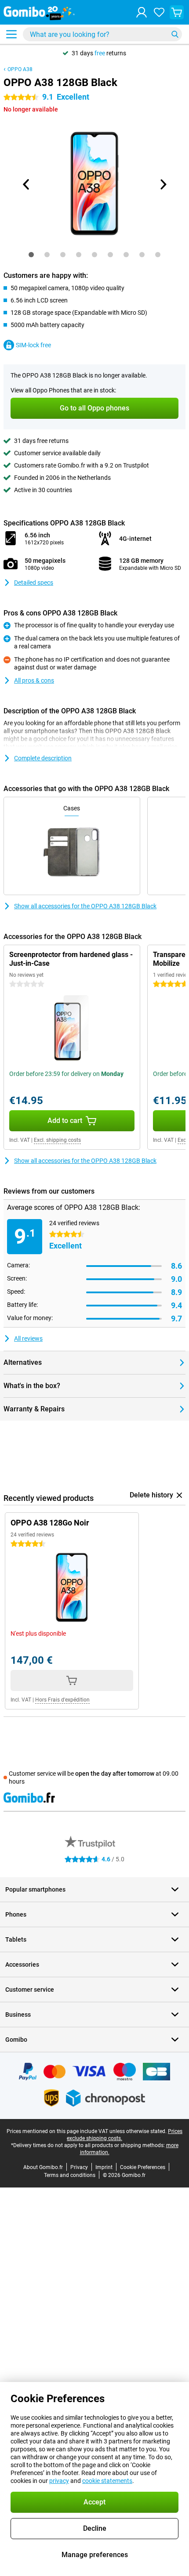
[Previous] (26, 184)
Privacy (79, 2167)
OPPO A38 (20, 69)
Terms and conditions (70, 2175)
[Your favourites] (159, 12)
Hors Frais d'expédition (62, 1700)
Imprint (104, 2167)
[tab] (31, 255)
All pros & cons (34, 680)
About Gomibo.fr (43, 2167)
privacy (59, 2481)
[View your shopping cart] (177, 12)
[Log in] (142, 12)
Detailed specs (34, 583)
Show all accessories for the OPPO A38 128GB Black (85, 906)
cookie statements (107, 2481)
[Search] (175, 34)
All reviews (28, 1338)
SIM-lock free (33, 345)
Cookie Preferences (143, 2167)
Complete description (43, 758)
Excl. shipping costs (57, 1140)
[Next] (163, 184)
